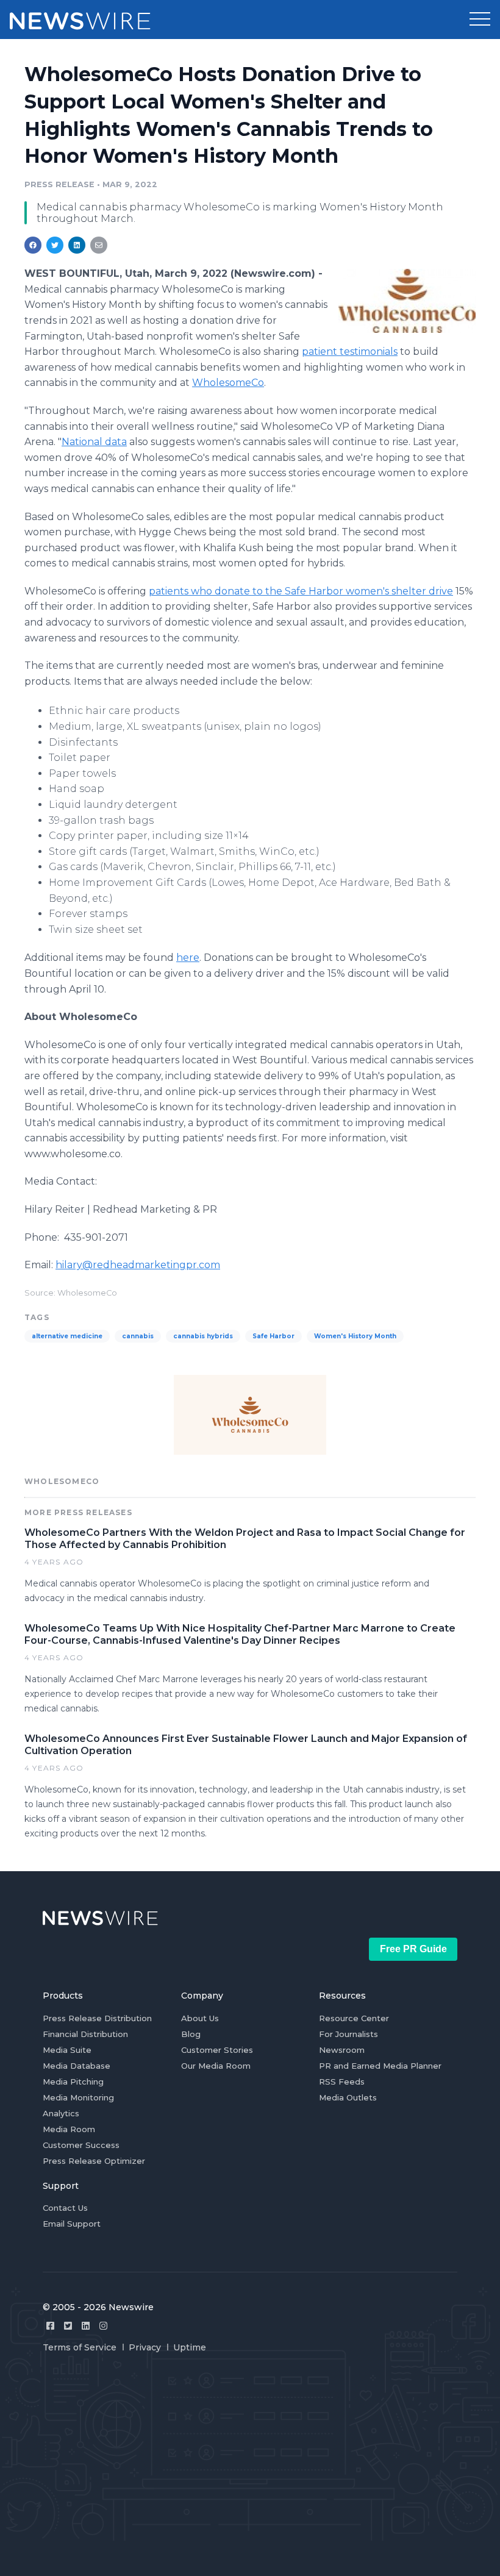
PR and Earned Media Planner (380, 2066)
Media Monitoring (78, 2097)
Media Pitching (73, 2082)
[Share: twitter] (55, 245)
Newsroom (342, 2050)
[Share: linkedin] (77, 245)
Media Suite (67, 2050)
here (188, 958)
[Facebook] (50, 2326)
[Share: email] (99, 245)
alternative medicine (67, 1336)
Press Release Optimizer (94, 2161)
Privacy (145, 2347)
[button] (480, 20)
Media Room (69, 2129)
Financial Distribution (85, 2034)
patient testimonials (350, 351)
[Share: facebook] (33, 245)
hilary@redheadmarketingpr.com (138, 1265)
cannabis (138, 1336)
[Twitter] (68, 2326)
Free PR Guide (413, 1949)
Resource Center (354, 2018)
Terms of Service (80, 2347)
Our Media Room (216, 2066)
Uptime (190, 2347)
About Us (200, 2018)
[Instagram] (103, 2326)
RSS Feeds (342, 2082)
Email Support (72, 2224)
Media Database (77, 2066)
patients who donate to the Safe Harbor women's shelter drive (301, 591)
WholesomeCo (228, 383)
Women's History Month (355, 1336)
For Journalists (348, 2034)
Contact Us (65, 2208)
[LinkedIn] (86, 2326)
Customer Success (81, 2145)
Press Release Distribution (97, 2018)
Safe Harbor (273, 1336)
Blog (191, 2034)
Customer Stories (217, 2050)
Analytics (61, 2113)
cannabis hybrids (203, 1336)
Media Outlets (348, 2097)
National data (94, 442)
